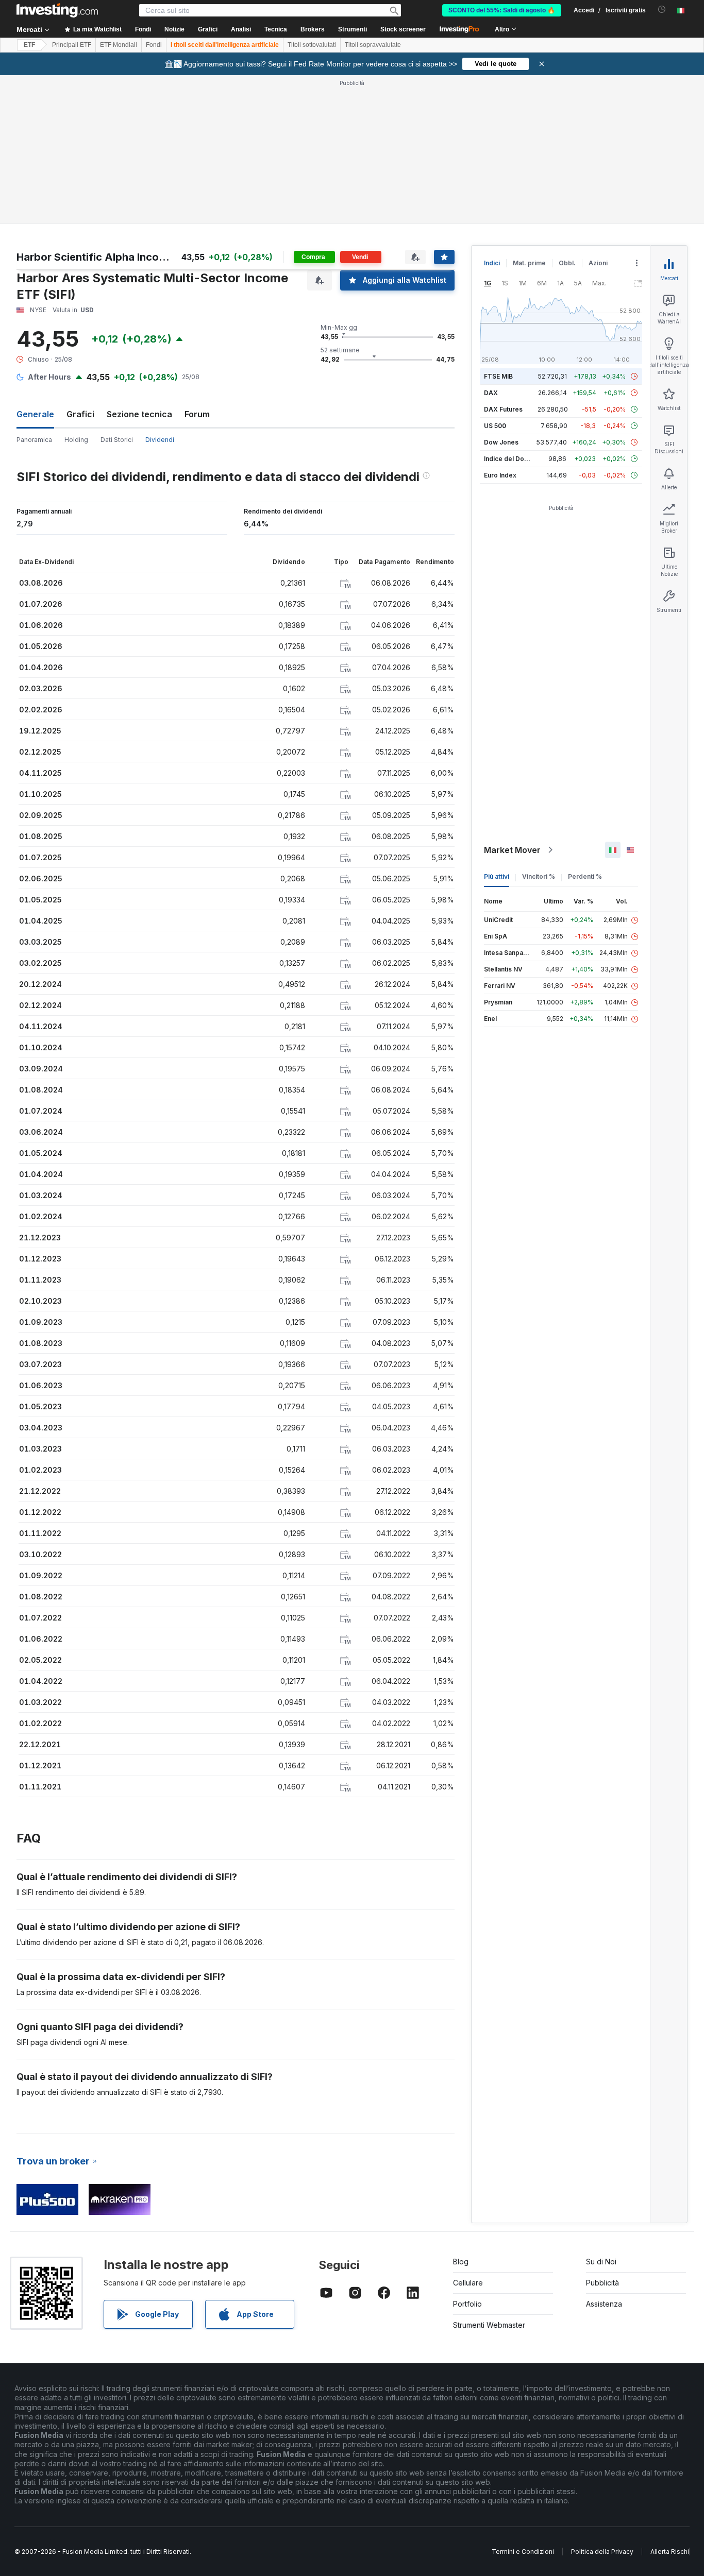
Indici (492, 263)
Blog (461, 2262)
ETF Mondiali (119, 45)
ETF (29, 45)
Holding (76, 440)
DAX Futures (503, 409)
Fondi (154, 45)
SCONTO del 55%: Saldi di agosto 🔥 (502, 10)
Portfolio (467, 2304)
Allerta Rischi (670, 2552)
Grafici (80, 414)
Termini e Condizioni (523, 2552)
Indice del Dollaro (511, 459)
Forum (197, 414)
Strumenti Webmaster (489, 2325)
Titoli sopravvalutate (373, 45)
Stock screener (403, 29)
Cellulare (468, 2283)
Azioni (598, 263)
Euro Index (500, 475)
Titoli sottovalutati (312, 45)
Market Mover (512, 850)
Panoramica (34, 440)
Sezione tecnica (139, 414)
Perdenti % (585, 876)
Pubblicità (602, 2283)
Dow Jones (501, 442)
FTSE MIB (498, 376)
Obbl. (567, 263)
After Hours (49, 377)
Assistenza (604, 2304)
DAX (491, 393)
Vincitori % (539, 876)
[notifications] (662, 10)
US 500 (495, 426)
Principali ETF (72, 45)
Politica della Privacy (602, 2552)
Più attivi (497, 876)
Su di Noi (601, 2262)
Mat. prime (529, 263)
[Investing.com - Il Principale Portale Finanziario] (57, 10)
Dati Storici (117, 440)
